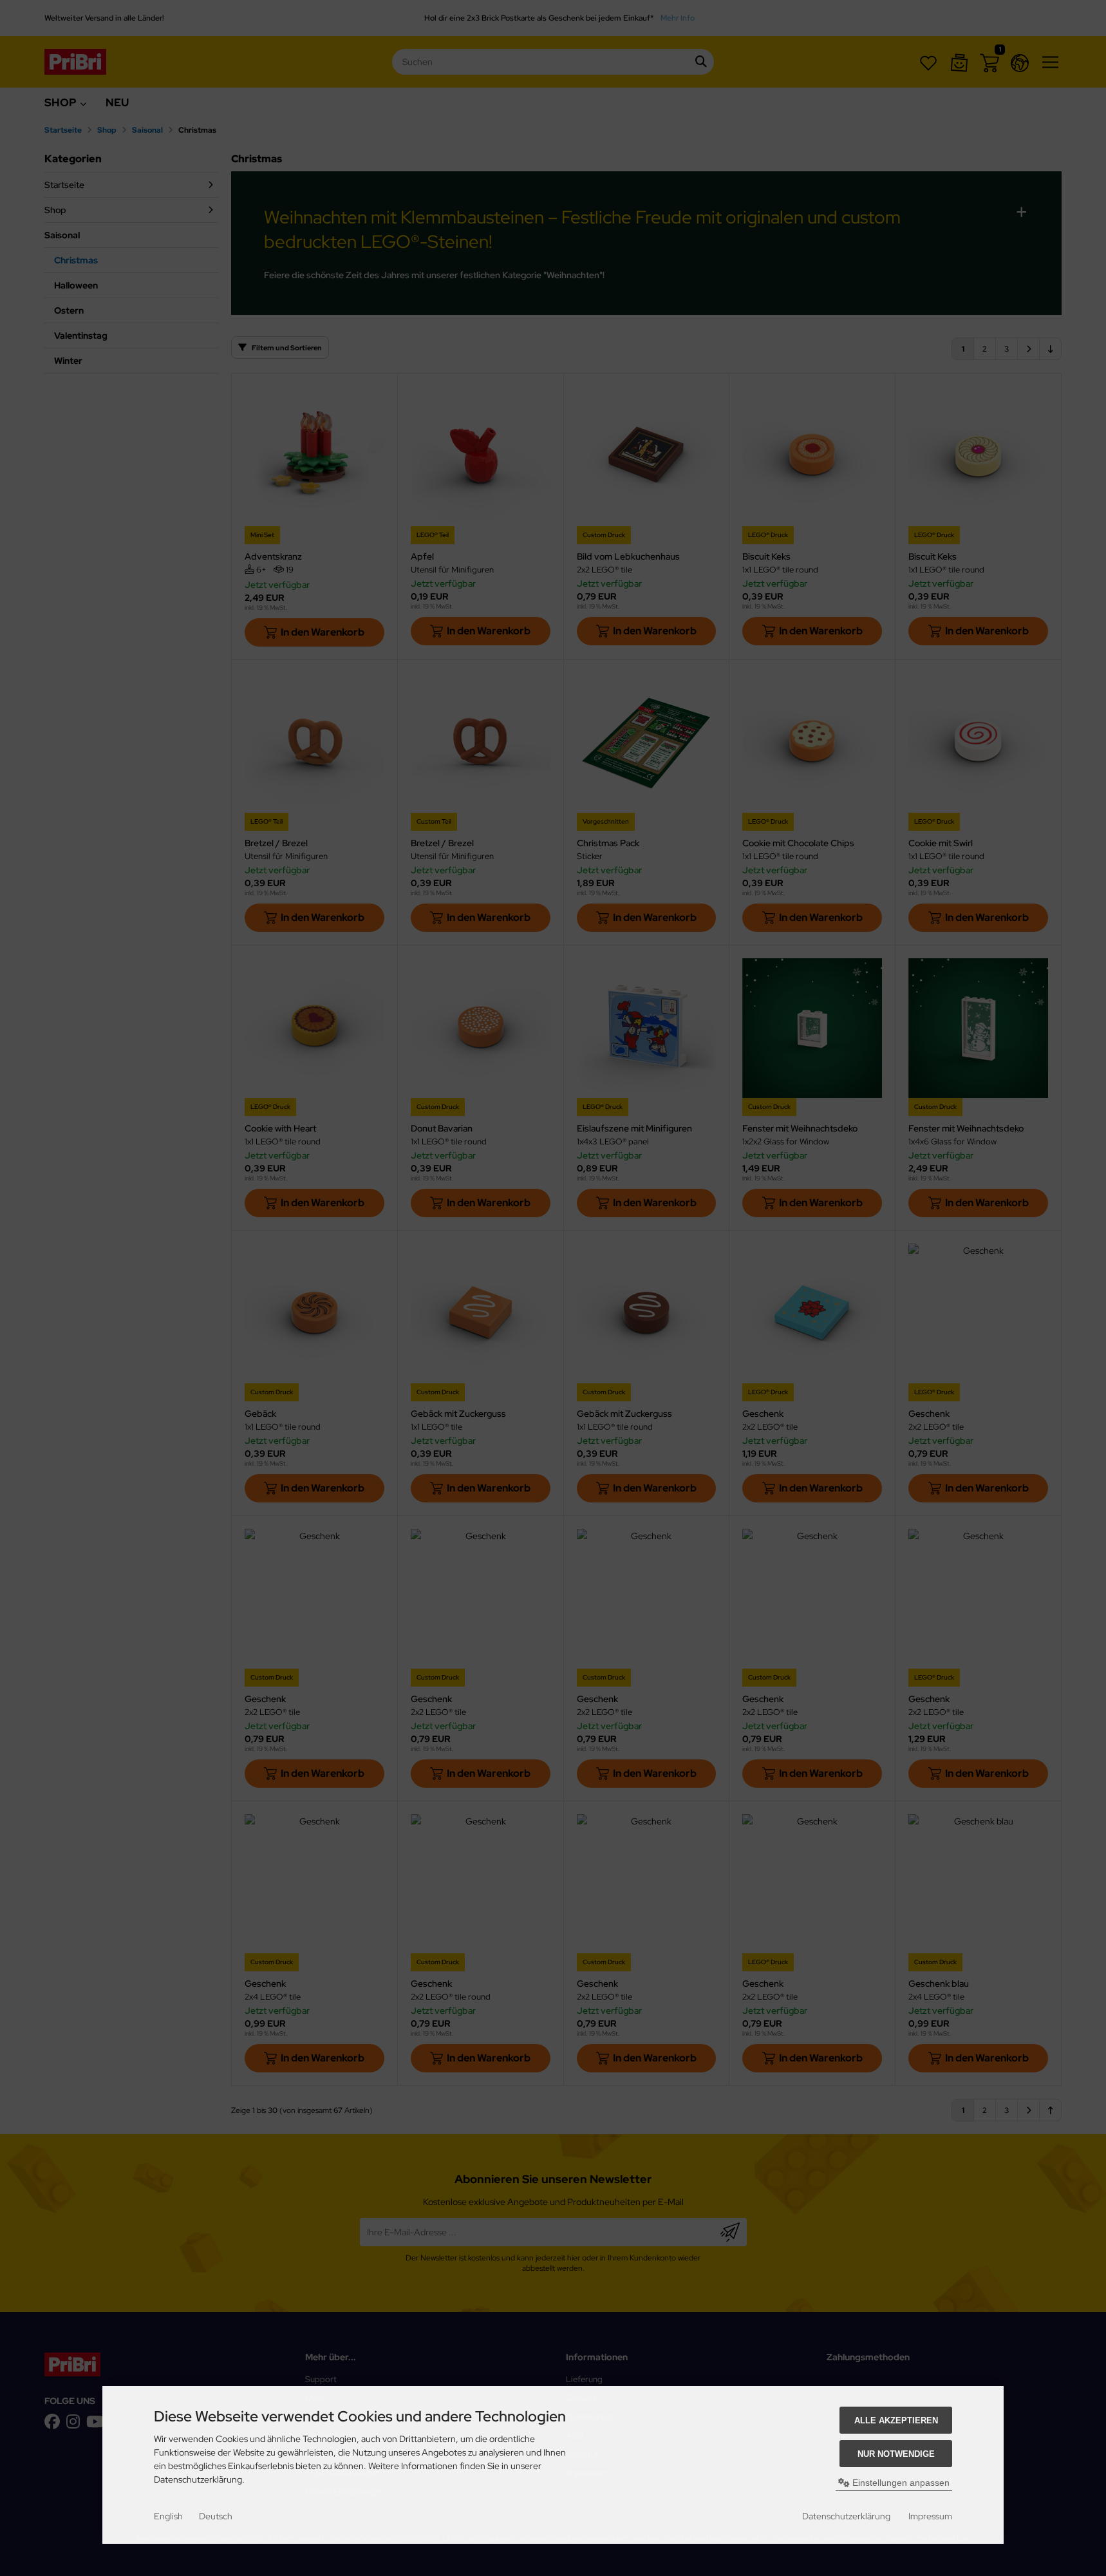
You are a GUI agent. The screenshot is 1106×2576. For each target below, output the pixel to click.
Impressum (930, 2516)
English (168, 2516)
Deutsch (216, 2516)
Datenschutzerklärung (846, 2516)
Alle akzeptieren (896, 2420)
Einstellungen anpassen (900, 2483)
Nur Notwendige (896, 2454)
